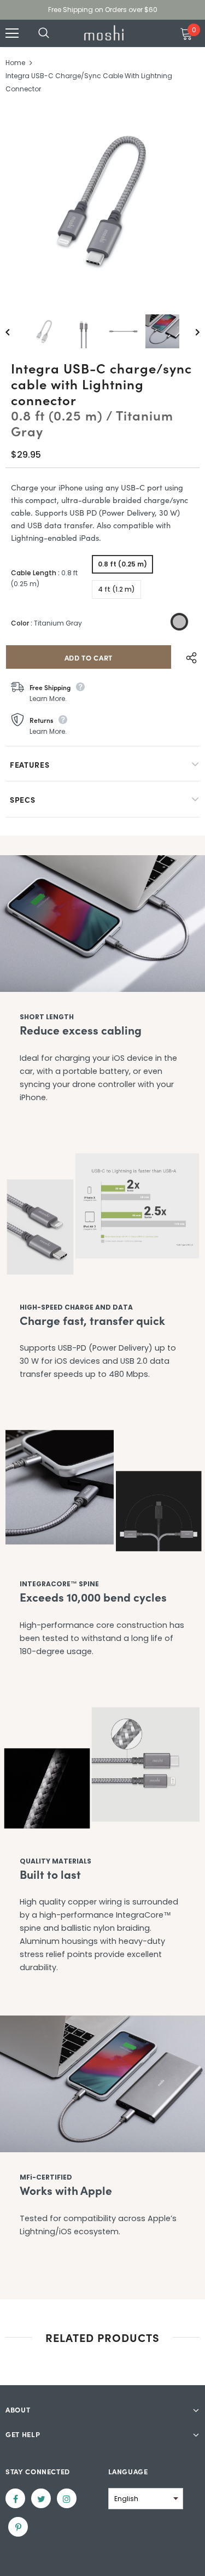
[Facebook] (15, 2498)
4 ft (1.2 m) (116, 589)
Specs (23, 799)
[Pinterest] (18, 2527)
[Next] (190, 331)
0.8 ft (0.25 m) (122, 564)
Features (30, 764)
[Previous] (15, 331)
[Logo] (104, 33)
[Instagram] (67, 2498)
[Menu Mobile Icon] (12, 33)
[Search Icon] (55, 33)
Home (15, 63)
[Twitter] (41, 2498)
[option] (102, 201)
